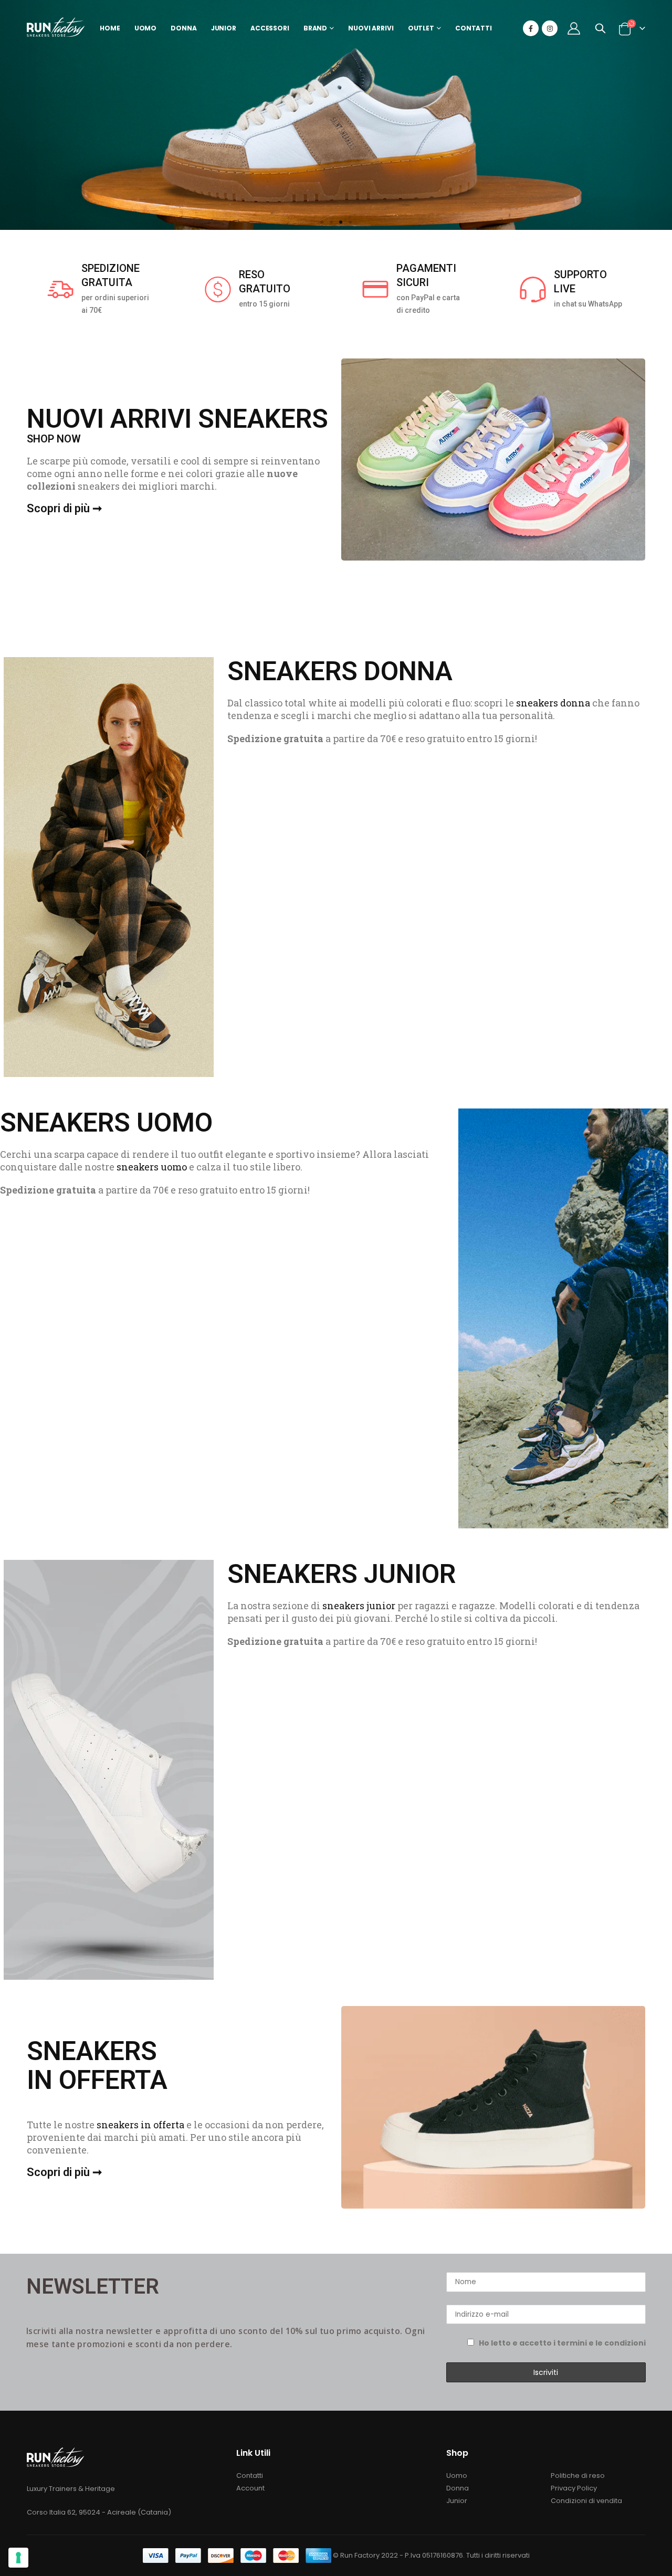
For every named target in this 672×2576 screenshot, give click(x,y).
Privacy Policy (574, 2488)
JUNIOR (224, 28)
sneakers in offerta (140, 2125)
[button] (322, 222)
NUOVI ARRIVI (371, 28)
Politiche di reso (578, 2475)
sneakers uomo (152, 1167)
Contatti (250, 2475)
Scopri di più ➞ (64, 508)
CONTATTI (474, 28)
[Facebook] (531, 28)
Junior (457, 2501)
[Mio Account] (574, 28)
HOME (110, 28)
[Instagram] (550, 28)
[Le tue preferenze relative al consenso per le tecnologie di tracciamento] (18, 2558)
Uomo (457, 2475)
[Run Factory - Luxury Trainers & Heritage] (56, 29)
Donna (458, 2488)
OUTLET (421, 28)
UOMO (146, 28)
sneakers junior (359, 1606)
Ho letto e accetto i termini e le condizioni (562, 2343)
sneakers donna (553, 703)
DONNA (183, 28)
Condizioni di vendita (586, 2501)
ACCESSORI (270, 28)
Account (250, 2488)
